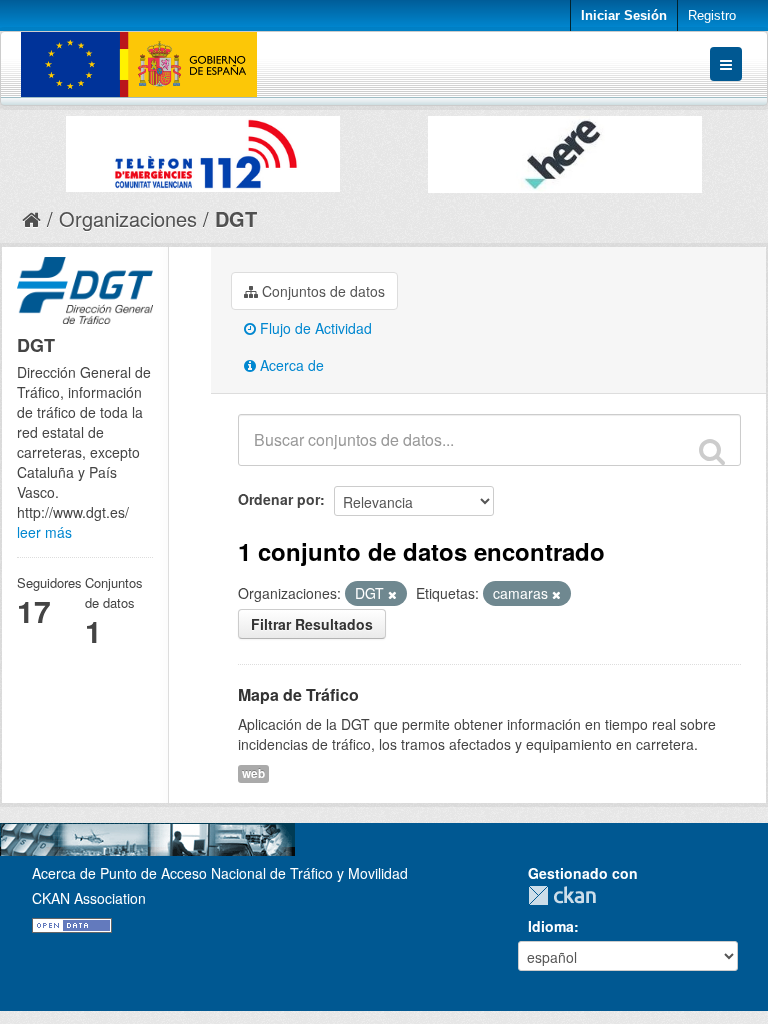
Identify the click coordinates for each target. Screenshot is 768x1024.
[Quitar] (392, 594)
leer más (44, 532)
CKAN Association (89, 898)
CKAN (567, 895)
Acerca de (290, 365)
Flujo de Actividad (314, 328)
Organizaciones (128, 218)
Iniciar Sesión (624, 15)
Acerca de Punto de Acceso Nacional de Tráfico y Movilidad (220, 873)
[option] (203, 149)
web (253, 773)
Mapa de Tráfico (298, 694)
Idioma (551, 926)
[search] (712, 451)
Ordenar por (279, 499)
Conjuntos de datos (321, 291)
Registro (712, 15)
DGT (236, 218)
